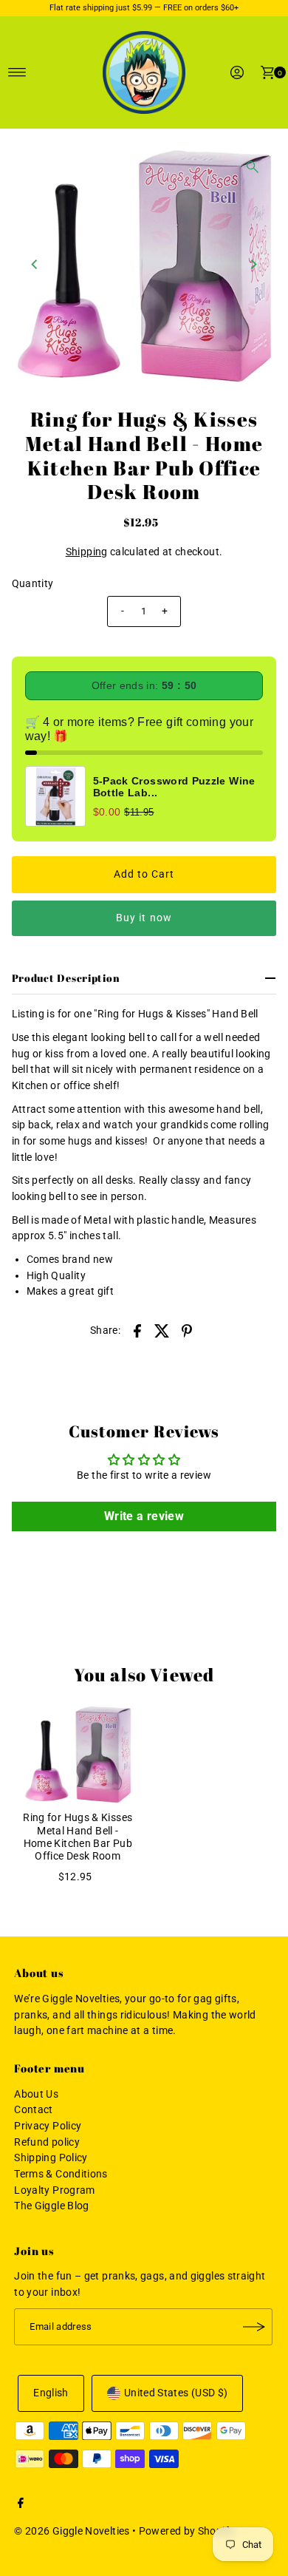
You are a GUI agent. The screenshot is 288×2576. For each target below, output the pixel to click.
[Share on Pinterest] (187, 1331)
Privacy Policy (48, 2126)
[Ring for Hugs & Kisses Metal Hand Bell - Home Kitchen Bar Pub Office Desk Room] (78, 1754)
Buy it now (144, 918)
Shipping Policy (51, 2158)
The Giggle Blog (51, 2206)
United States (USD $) (176, 2393)
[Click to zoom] (253, 167)
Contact (34, 2110)
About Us (36, 2094)
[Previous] (35, 265)
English (51, 2393)
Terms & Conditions (61, 2174)
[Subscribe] (254, 2327)
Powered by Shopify (187, 2531)
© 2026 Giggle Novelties (72, 2531)
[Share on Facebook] (137, 1331)
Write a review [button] (144, 1516)
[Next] (253, 265)
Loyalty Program (54, 2190)
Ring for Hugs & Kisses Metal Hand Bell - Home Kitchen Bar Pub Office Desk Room (78, 1837)
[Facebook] (21, 2505)
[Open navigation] (17, 72)
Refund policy (47, 2142)
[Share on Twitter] (162, 1331)
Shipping (87, 552)
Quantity (33, 584)
